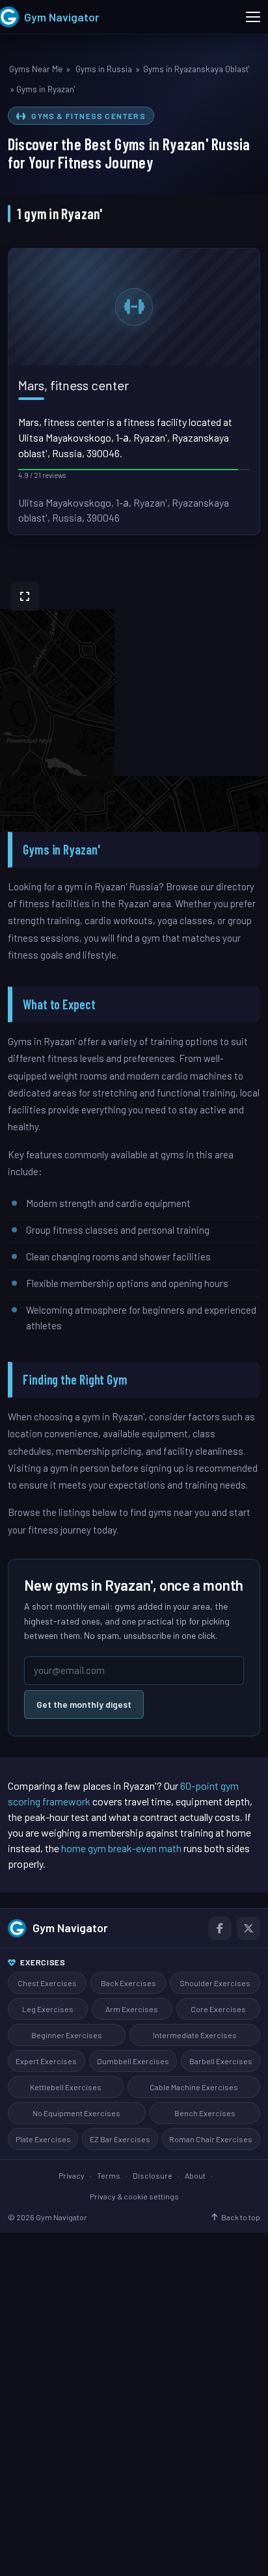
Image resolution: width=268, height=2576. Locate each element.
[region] (134, 702)
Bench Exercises (205, 2113)
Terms (109, 2175)
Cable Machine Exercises (194, 2087)
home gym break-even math (121, 1848)
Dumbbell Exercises (133, 2061)
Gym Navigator (70, 1928)
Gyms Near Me (36, 69)
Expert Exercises (46, 2061)
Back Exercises (128, 1983)
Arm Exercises (132, 2009)
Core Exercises (218, 2009)
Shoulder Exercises (215, 1983)
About (195, 2175)
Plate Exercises (43, 2139)
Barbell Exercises (221, 2061)
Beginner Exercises (67, 2035)
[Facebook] (220, 1928)
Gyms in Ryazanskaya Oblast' (196, 69)
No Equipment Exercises (76, 2113)
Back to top (241, 2217)
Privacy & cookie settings (134, 2196)
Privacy (72, 2175)
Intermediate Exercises (195, 2035)
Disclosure (153, 2175)
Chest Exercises (47, 1983)
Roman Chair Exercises (211, 2139)
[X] (248, 1928)
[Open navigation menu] (253, 17)
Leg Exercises (48, 2009)
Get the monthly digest (84, 1704)
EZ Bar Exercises (120, 2139)
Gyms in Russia (104, 69)
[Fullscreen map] (25, 596)
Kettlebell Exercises (66, 2087)
